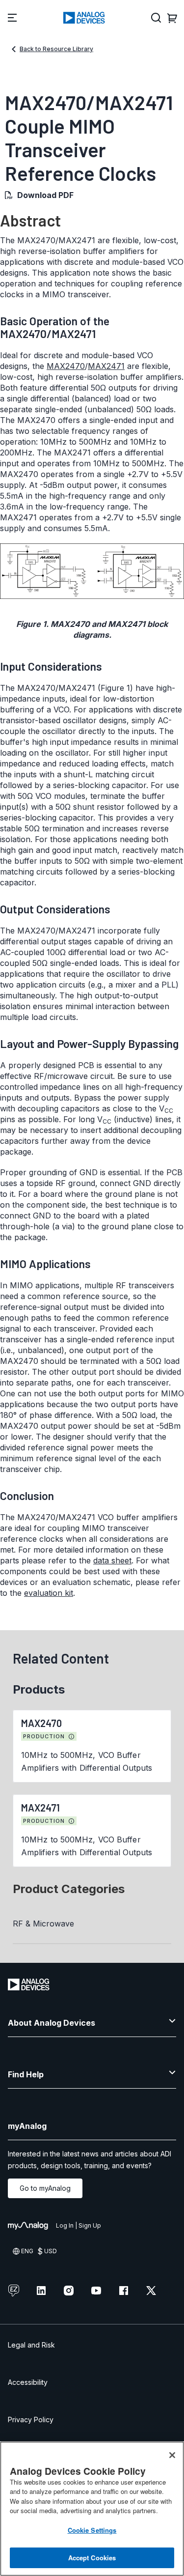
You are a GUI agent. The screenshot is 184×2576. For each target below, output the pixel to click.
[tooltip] (72, 1737)
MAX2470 (66, 366)
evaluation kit (49, 1593)
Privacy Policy (31, 2420)
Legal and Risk (31, 2345)
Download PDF (45, 195)
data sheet (112, 1560)
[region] (92, 2509)
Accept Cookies (92, 2558)
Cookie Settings (92, 2530)
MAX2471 (106, 366)
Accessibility (28, 2382)
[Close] (172, 2455)
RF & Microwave (43, 1924)
